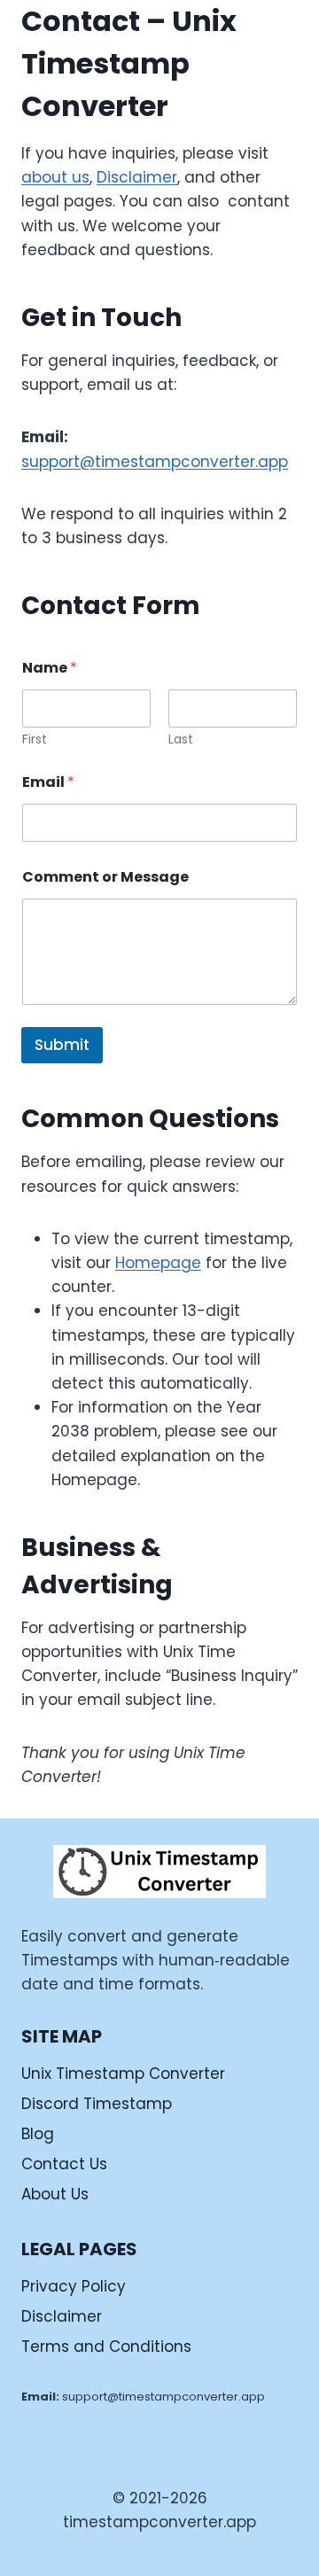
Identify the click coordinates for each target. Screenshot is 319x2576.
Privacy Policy (74, 2286)
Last (181, 739)
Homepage (158, 1263)
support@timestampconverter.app (155, 462)
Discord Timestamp (97, 2104)
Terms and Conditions (106, 2346)
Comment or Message (105, 877)
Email (48, 782)
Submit (62, 1045)
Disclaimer (137, 177)
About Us (55, 2194)
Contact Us (64, 2164)
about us (55, 177)
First (35, 739)
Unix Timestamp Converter (123, 2074)
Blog (38, 2134)
